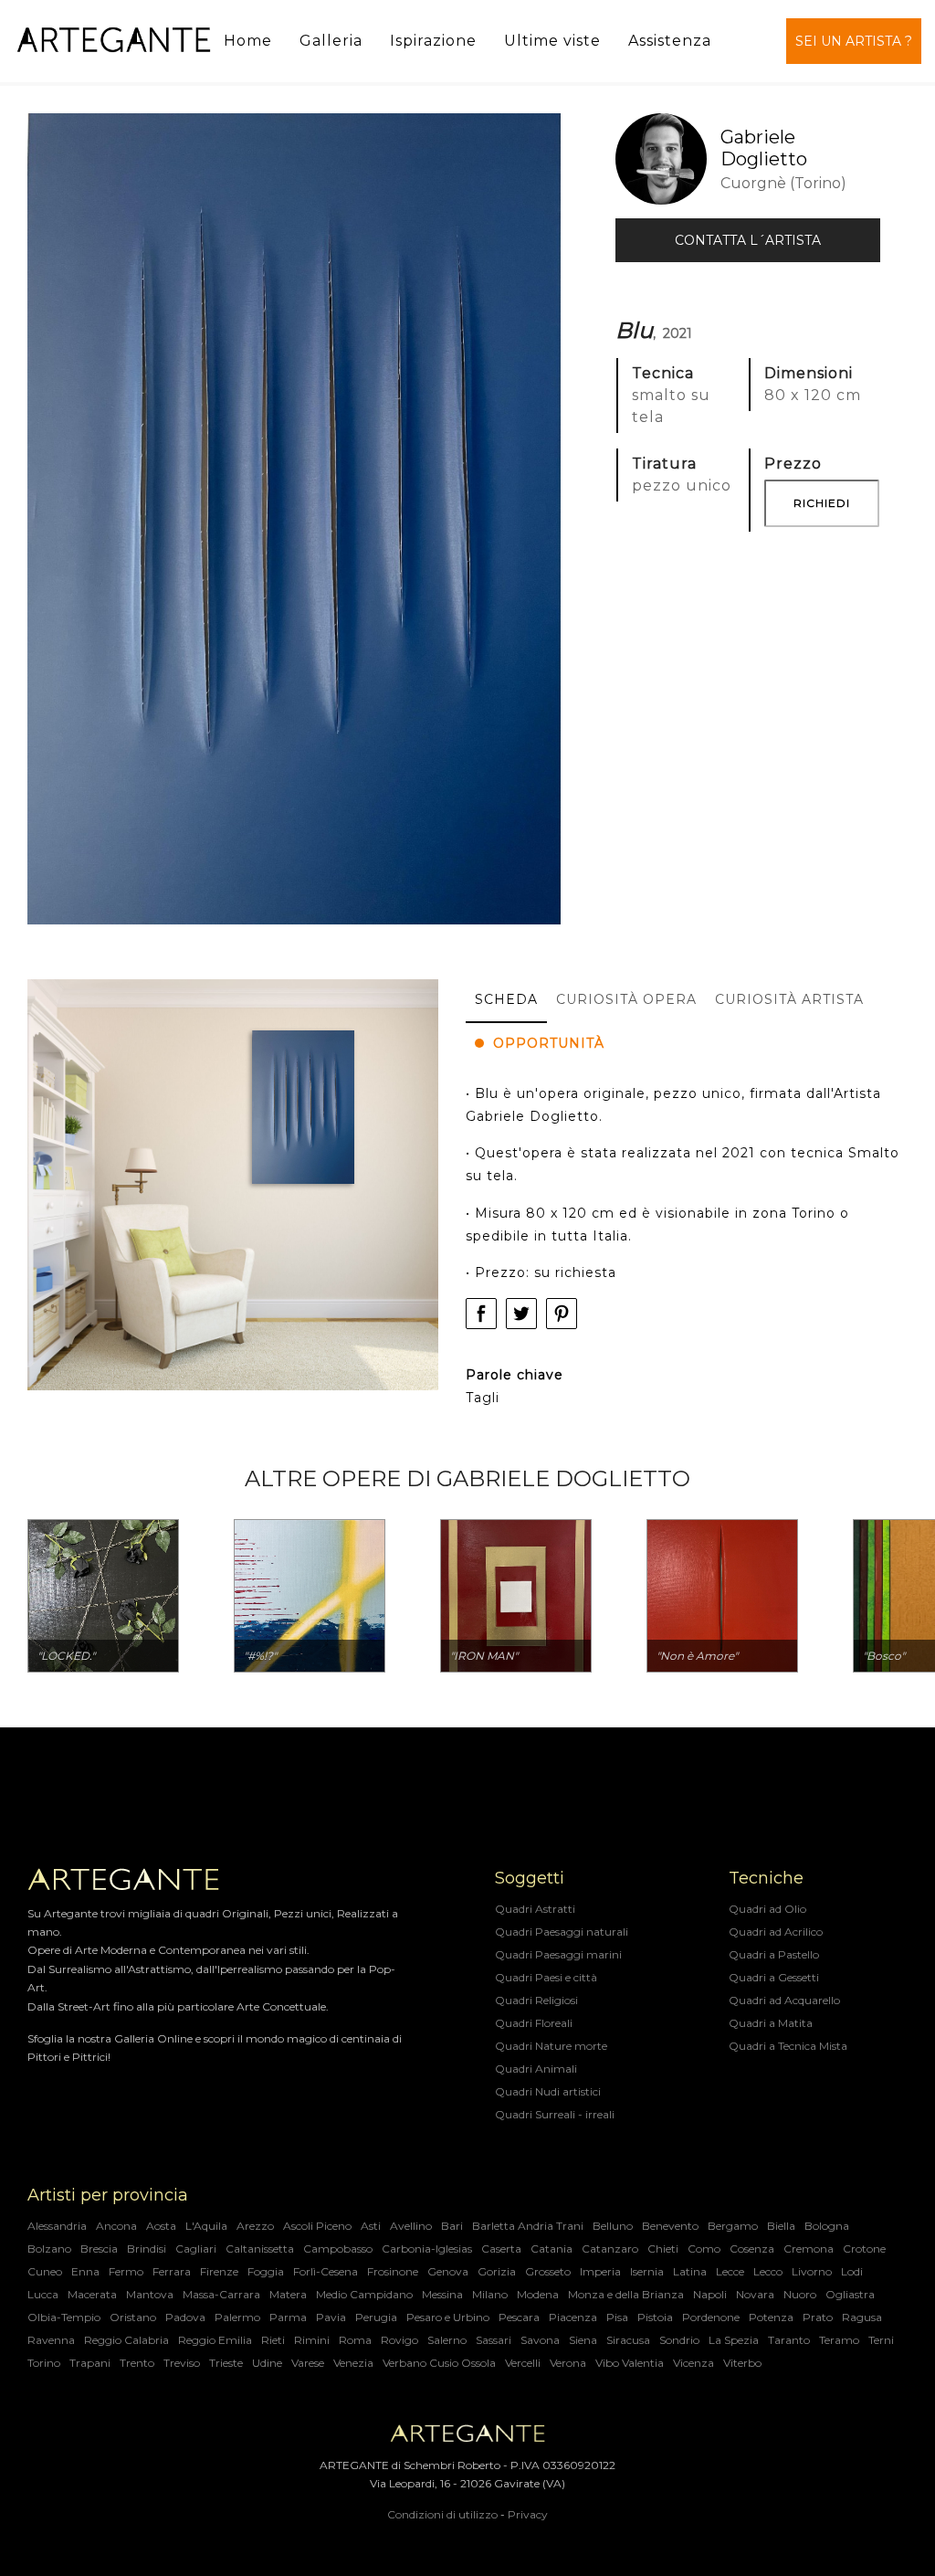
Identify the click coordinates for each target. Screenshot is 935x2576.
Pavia (331, 2317)
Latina (690, 2271)
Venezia (353, 2363)
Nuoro (800, 2294)
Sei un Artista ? (854, 41)
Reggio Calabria (126, 2340)
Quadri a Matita (771, 2023)
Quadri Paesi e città (546, 1977)
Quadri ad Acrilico (776, 1932)
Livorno (812, 2271)
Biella (781, 2226)
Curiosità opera (626, 999)
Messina (442, 2294)
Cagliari (196, 2249)
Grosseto (548, 2271)
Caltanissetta (260, 2249)
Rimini (312, 2340)
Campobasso (338, 2249)
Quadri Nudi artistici (548, 2091)
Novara (755, 2294)
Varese (308, 2363)
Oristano (133, 2317)
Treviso (182, 2363)
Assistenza (670, 41)
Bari (452, 2226)
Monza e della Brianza (626, 2294)
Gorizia (497, 2271)
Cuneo (45, 2271)
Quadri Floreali (534, 2023)
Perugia (376, 2317)
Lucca (43, 2294)
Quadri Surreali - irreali (555, 2114)
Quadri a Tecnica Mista (788, 2046)
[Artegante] (114, 41)
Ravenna (51, 2340)
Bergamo (733, 2226)
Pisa (617, 2317)
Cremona (809, 2249)
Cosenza (752, 2249)
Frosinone (393, 2271)
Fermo (126, 2271)
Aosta (161, 2226)
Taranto (789, 2340)
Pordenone (711, 2317)
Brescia (99, 2249)
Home (248, 41)
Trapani (90, 2363)
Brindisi (147, 2249)
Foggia (266, 2271)
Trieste (226, 2363)
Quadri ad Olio (767, 1909)
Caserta (501, 2249)
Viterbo (742, 2363)
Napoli (710, 2294)
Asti (371, 2226)
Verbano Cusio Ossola (439, 2363)
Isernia (647, 2271)
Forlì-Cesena (326, 2271)
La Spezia (734, 2340)
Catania (552, 2249)
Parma (288, 2317)
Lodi (852, 2271)
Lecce (730, 2271)
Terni (881, 2340)
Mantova (150, 2294)
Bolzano (49, 2249)
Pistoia (655, 2317)
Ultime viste (552, 41)
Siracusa (628, 2340)
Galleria (331, 41)
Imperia (600, 2271)
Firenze (219, 2271)
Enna (85, 2271)
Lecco (768, 2271)
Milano (490, 2294)
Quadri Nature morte (551, 2046)
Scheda (506, 999)
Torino (44, 2363)
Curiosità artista (789, 999)
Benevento (670, 2226)
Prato (818, 2317)
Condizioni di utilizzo (442, 2514)
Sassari (494, 2340)
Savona (540, 2340)
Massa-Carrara (221, 2294)
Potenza (771, 2317)
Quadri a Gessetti (774, 1977)
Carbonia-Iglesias (427, 2249)
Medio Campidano (364, 2294)
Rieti (273, 2340)
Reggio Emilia (215, 2340)
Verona (568, 2363)
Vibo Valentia (630, 2363)
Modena (538, 2294)
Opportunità (549, 1043)
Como (704, 2249)
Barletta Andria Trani (528, 2226)
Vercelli (523, 2363)
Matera (288, 2294)
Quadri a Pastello (774, 1954)
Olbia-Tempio (64, 2317)
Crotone (864, 2249)
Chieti (663, 2249)
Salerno (447, 2340)
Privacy (528, 2514)
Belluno (613, 2226)
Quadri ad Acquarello (784, 2000)
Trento (137, 2363)
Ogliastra (850, 2294)
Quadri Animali (536, 2069)
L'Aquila (206, 2226)
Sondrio (679, 2340)
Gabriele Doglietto (764, 148)
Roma (355, 2340)
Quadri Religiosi (536, 2000)
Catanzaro (610, 2249)
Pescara (519, 2317)
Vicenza (693, 2363)
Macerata (92, 2294)
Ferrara (172, 2271)
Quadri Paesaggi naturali (562, 1932)
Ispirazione (433, 41)
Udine (267, 2363)
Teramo (839, 2340)
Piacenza (573, 2317)
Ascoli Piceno (317, 2226)
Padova (185, 2317)
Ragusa (862, 2317)
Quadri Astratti (535, 1909)
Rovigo (399, 2340)
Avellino (411, 2226)
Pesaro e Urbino (448, 2317)
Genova (448, 2271)
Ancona (116, 2226)
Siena (583, 2340)
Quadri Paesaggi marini (558, 1954)
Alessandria (57, 2226)
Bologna (827, 2226)
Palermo (237, 2317)
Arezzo (255, 2226)
